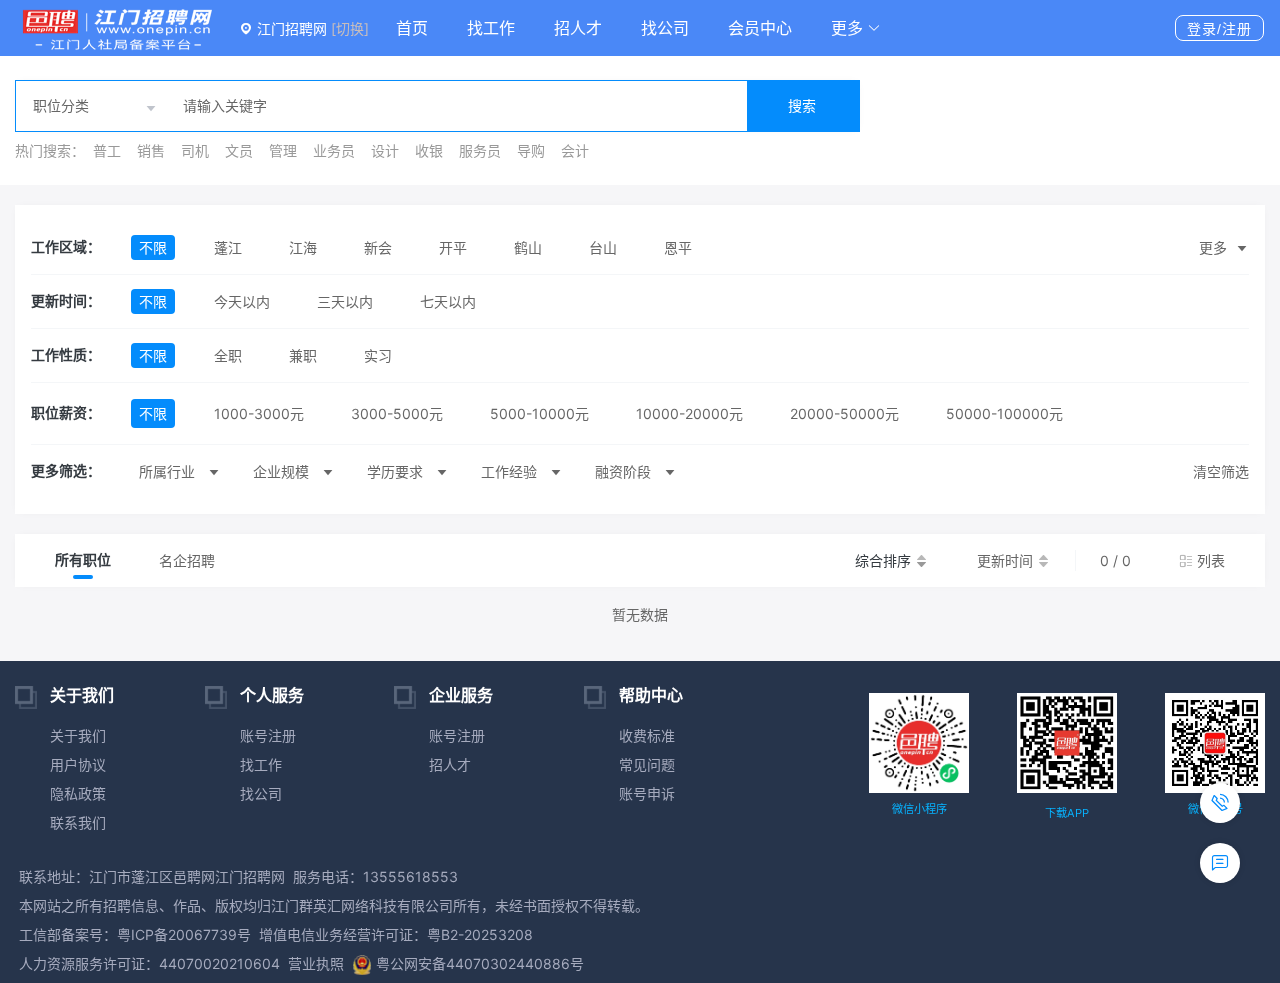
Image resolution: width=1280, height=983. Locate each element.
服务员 (480, 150)
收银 (429, 150)
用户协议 (78, 764)
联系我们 (78, 822)
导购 (531, 150)
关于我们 (78, 735)
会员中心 (760, 28)
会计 (575, 150)
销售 (151, 150)
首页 (412, 28)
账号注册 (268, 735)
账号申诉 (647, 793)
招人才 (578, 28)
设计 (385, 150)
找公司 (665, 28)
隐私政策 (78, 793)
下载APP (1067, 813)
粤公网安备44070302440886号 (480, 963)
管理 (283, 150)
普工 (107, 150)
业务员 (334, 150)
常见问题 (647, 764)
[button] (856, 28)
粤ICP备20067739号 (184, 934)
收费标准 (647, 735)
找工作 (491, 28)
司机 (195, 150)
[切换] (350, 28)
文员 (239, 150)
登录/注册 (1219, 29)
